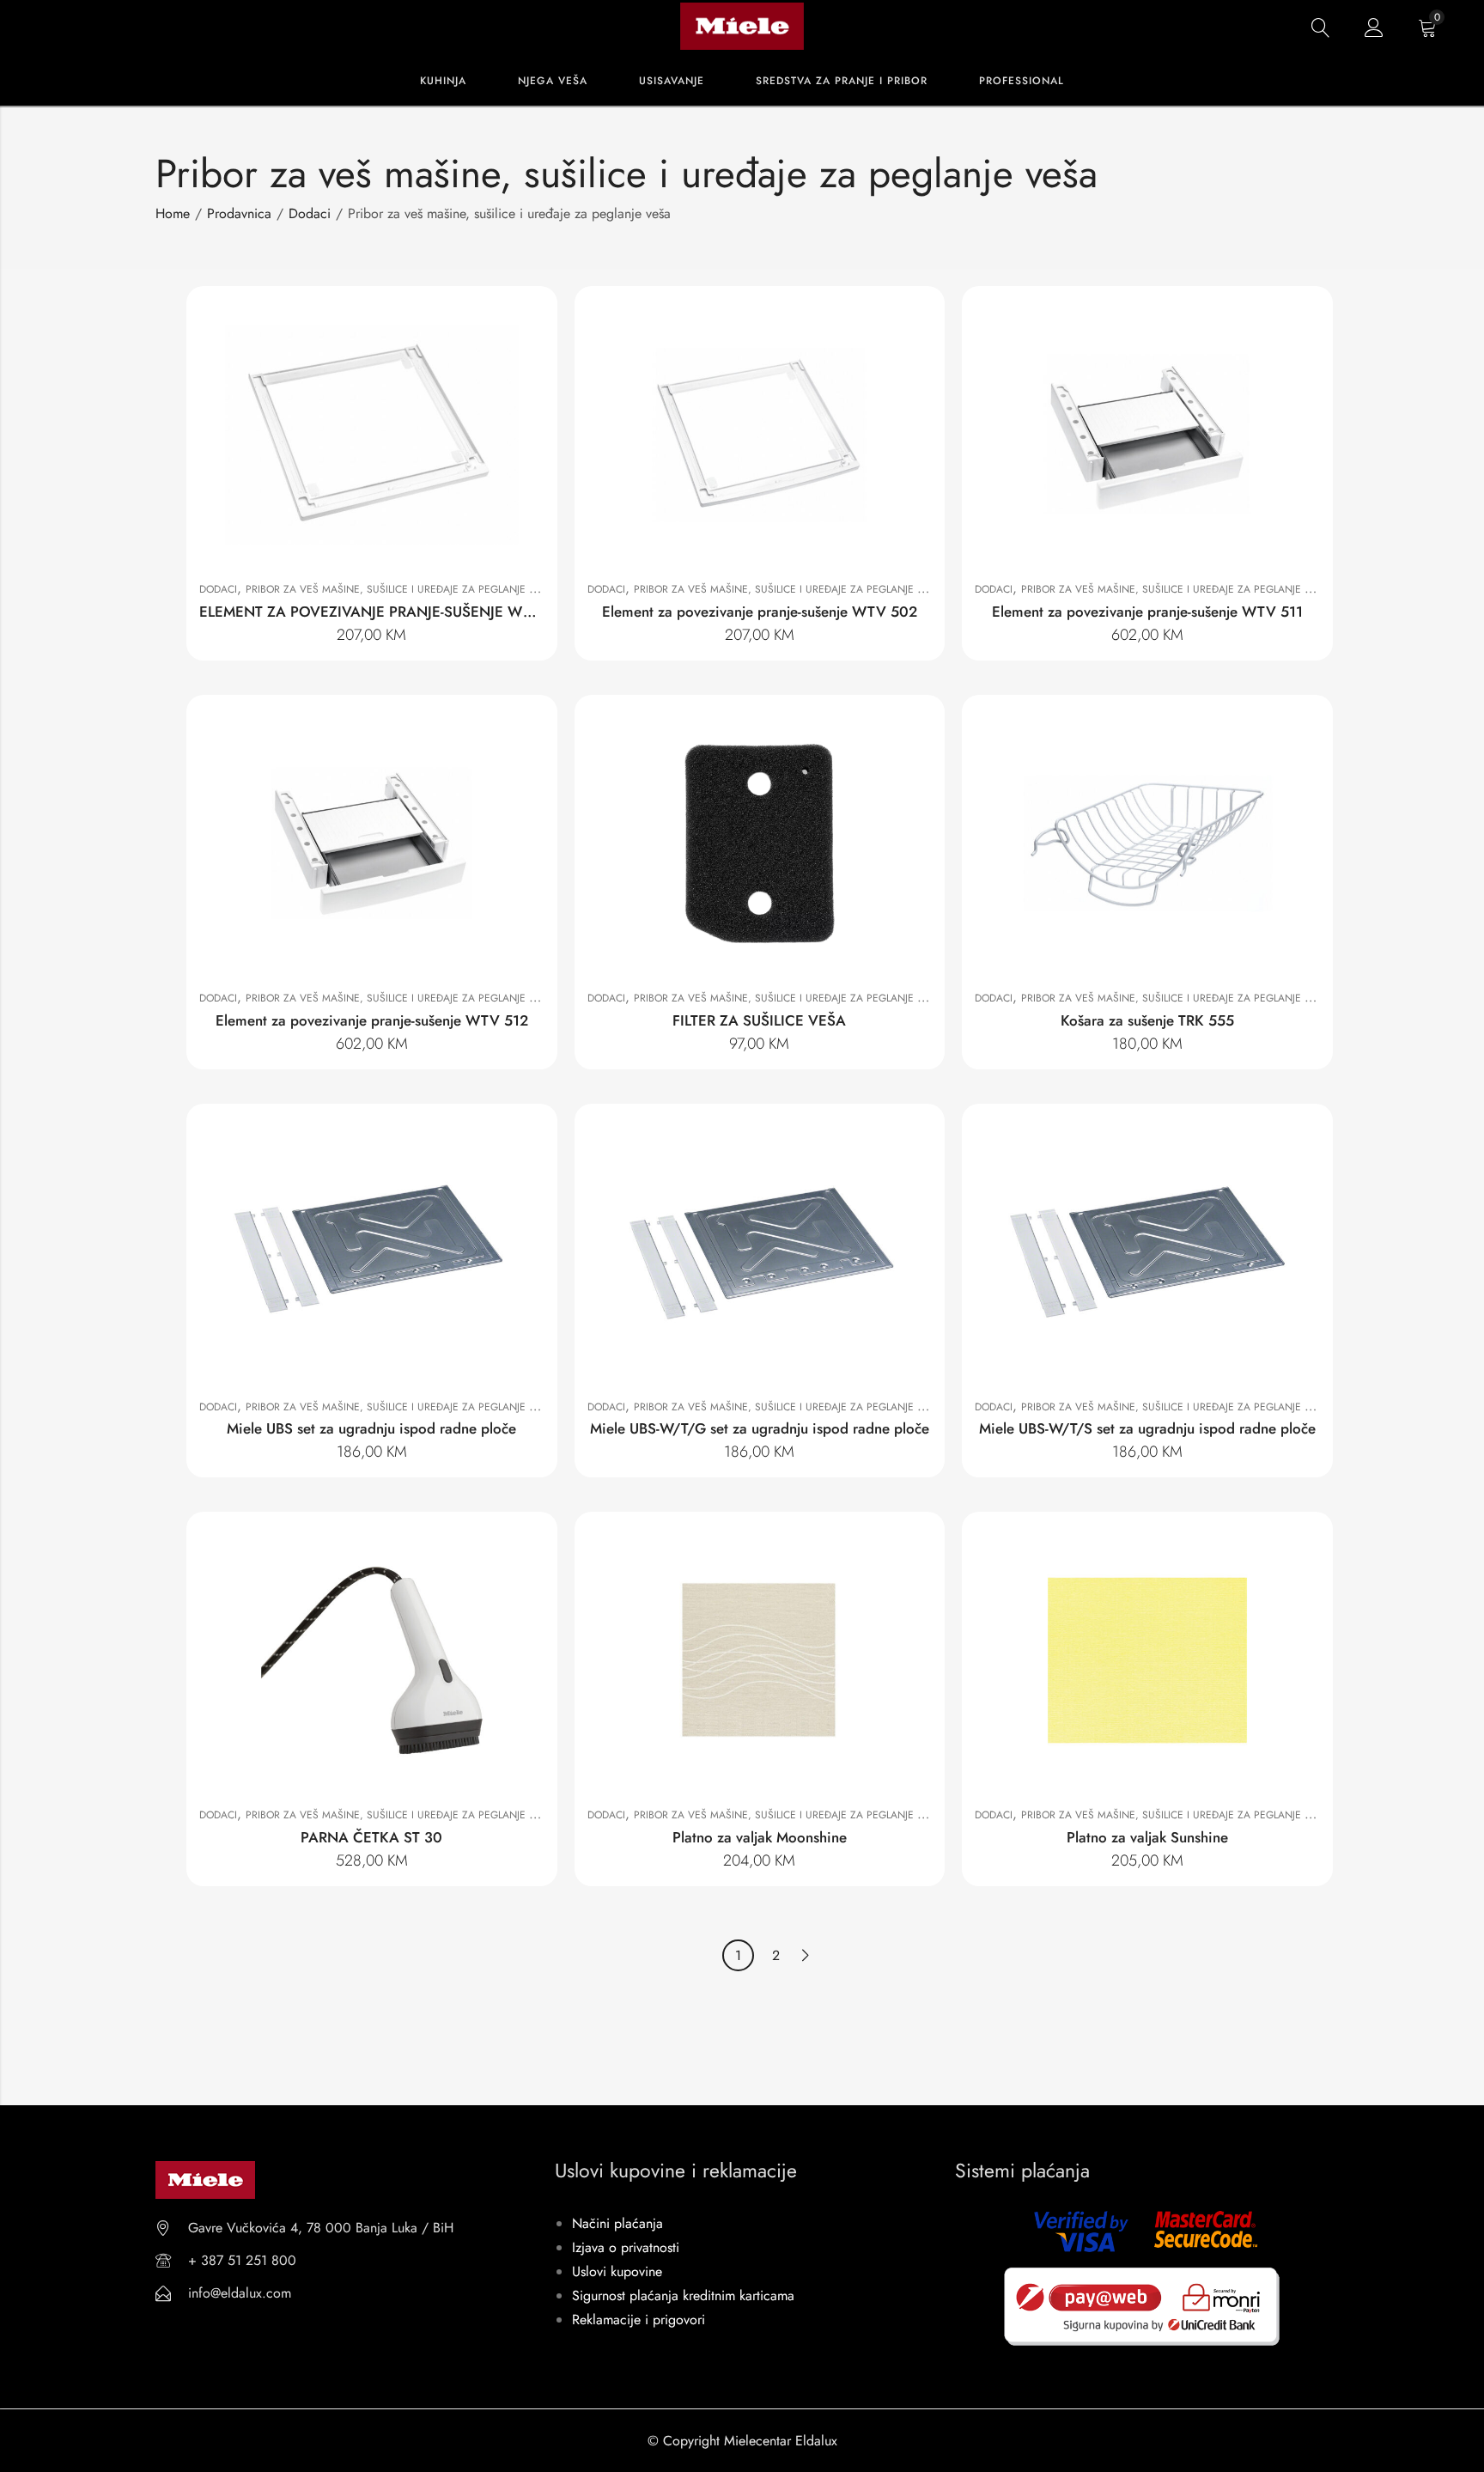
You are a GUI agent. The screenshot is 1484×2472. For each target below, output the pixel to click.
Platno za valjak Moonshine (760, 1837)
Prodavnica (239, 213)
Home (173, 213)
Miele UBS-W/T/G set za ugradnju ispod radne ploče (760, 1428)
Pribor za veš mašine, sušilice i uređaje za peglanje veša (400, 589)
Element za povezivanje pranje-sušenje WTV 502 (760, 612)
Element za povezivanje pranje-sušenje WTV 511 (1147, 612)
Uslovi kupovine (617, 2271)
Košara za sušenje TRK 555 (1147, 1020)
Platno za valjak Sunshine (1147, 1837)
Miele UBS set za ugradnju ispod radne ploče (371, 1428)
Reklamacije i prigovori (639, 2320)
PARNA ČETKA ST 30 (371, 1837)
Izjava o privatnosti (626, 2247)
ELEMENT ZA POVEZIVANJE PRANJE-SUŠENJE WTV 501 (385, 612)
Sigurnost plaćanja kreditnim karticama (683, 2295)
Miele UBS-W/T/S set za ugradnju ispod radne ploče (1147, 1428)
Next (806, 1955)
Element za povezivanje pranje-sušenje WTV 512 (372, 1020)
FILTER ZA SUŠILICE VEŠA (759, 1020)
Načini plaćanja (617, 2223)
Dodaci (310, 213)
